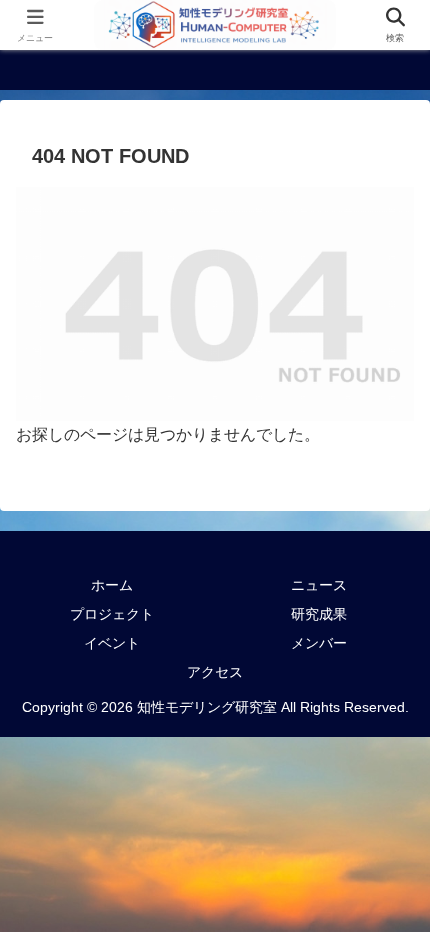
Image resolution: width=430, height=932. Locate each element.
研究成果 (319, 614)
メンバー (319, 643)
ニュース (319, 585)
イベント (112, 643)
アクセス (215, 672)
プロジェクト (112, 614)
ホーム (112, 585)
